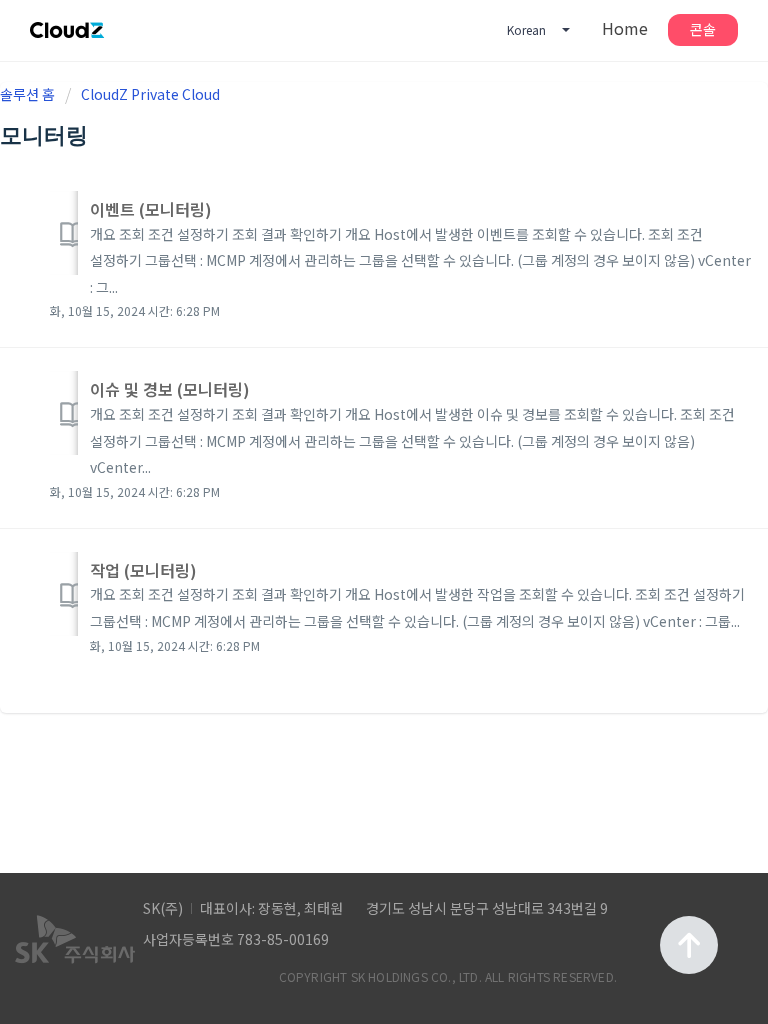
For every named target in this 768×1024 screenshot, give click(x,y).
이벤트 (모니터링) (151, 209)
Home (625, 28)
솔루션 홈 (29, 94)
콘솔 (703, 29)
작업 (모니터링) (143, 570)
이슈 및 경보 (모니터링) (170, 389)
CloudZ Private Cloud (150, 94)
